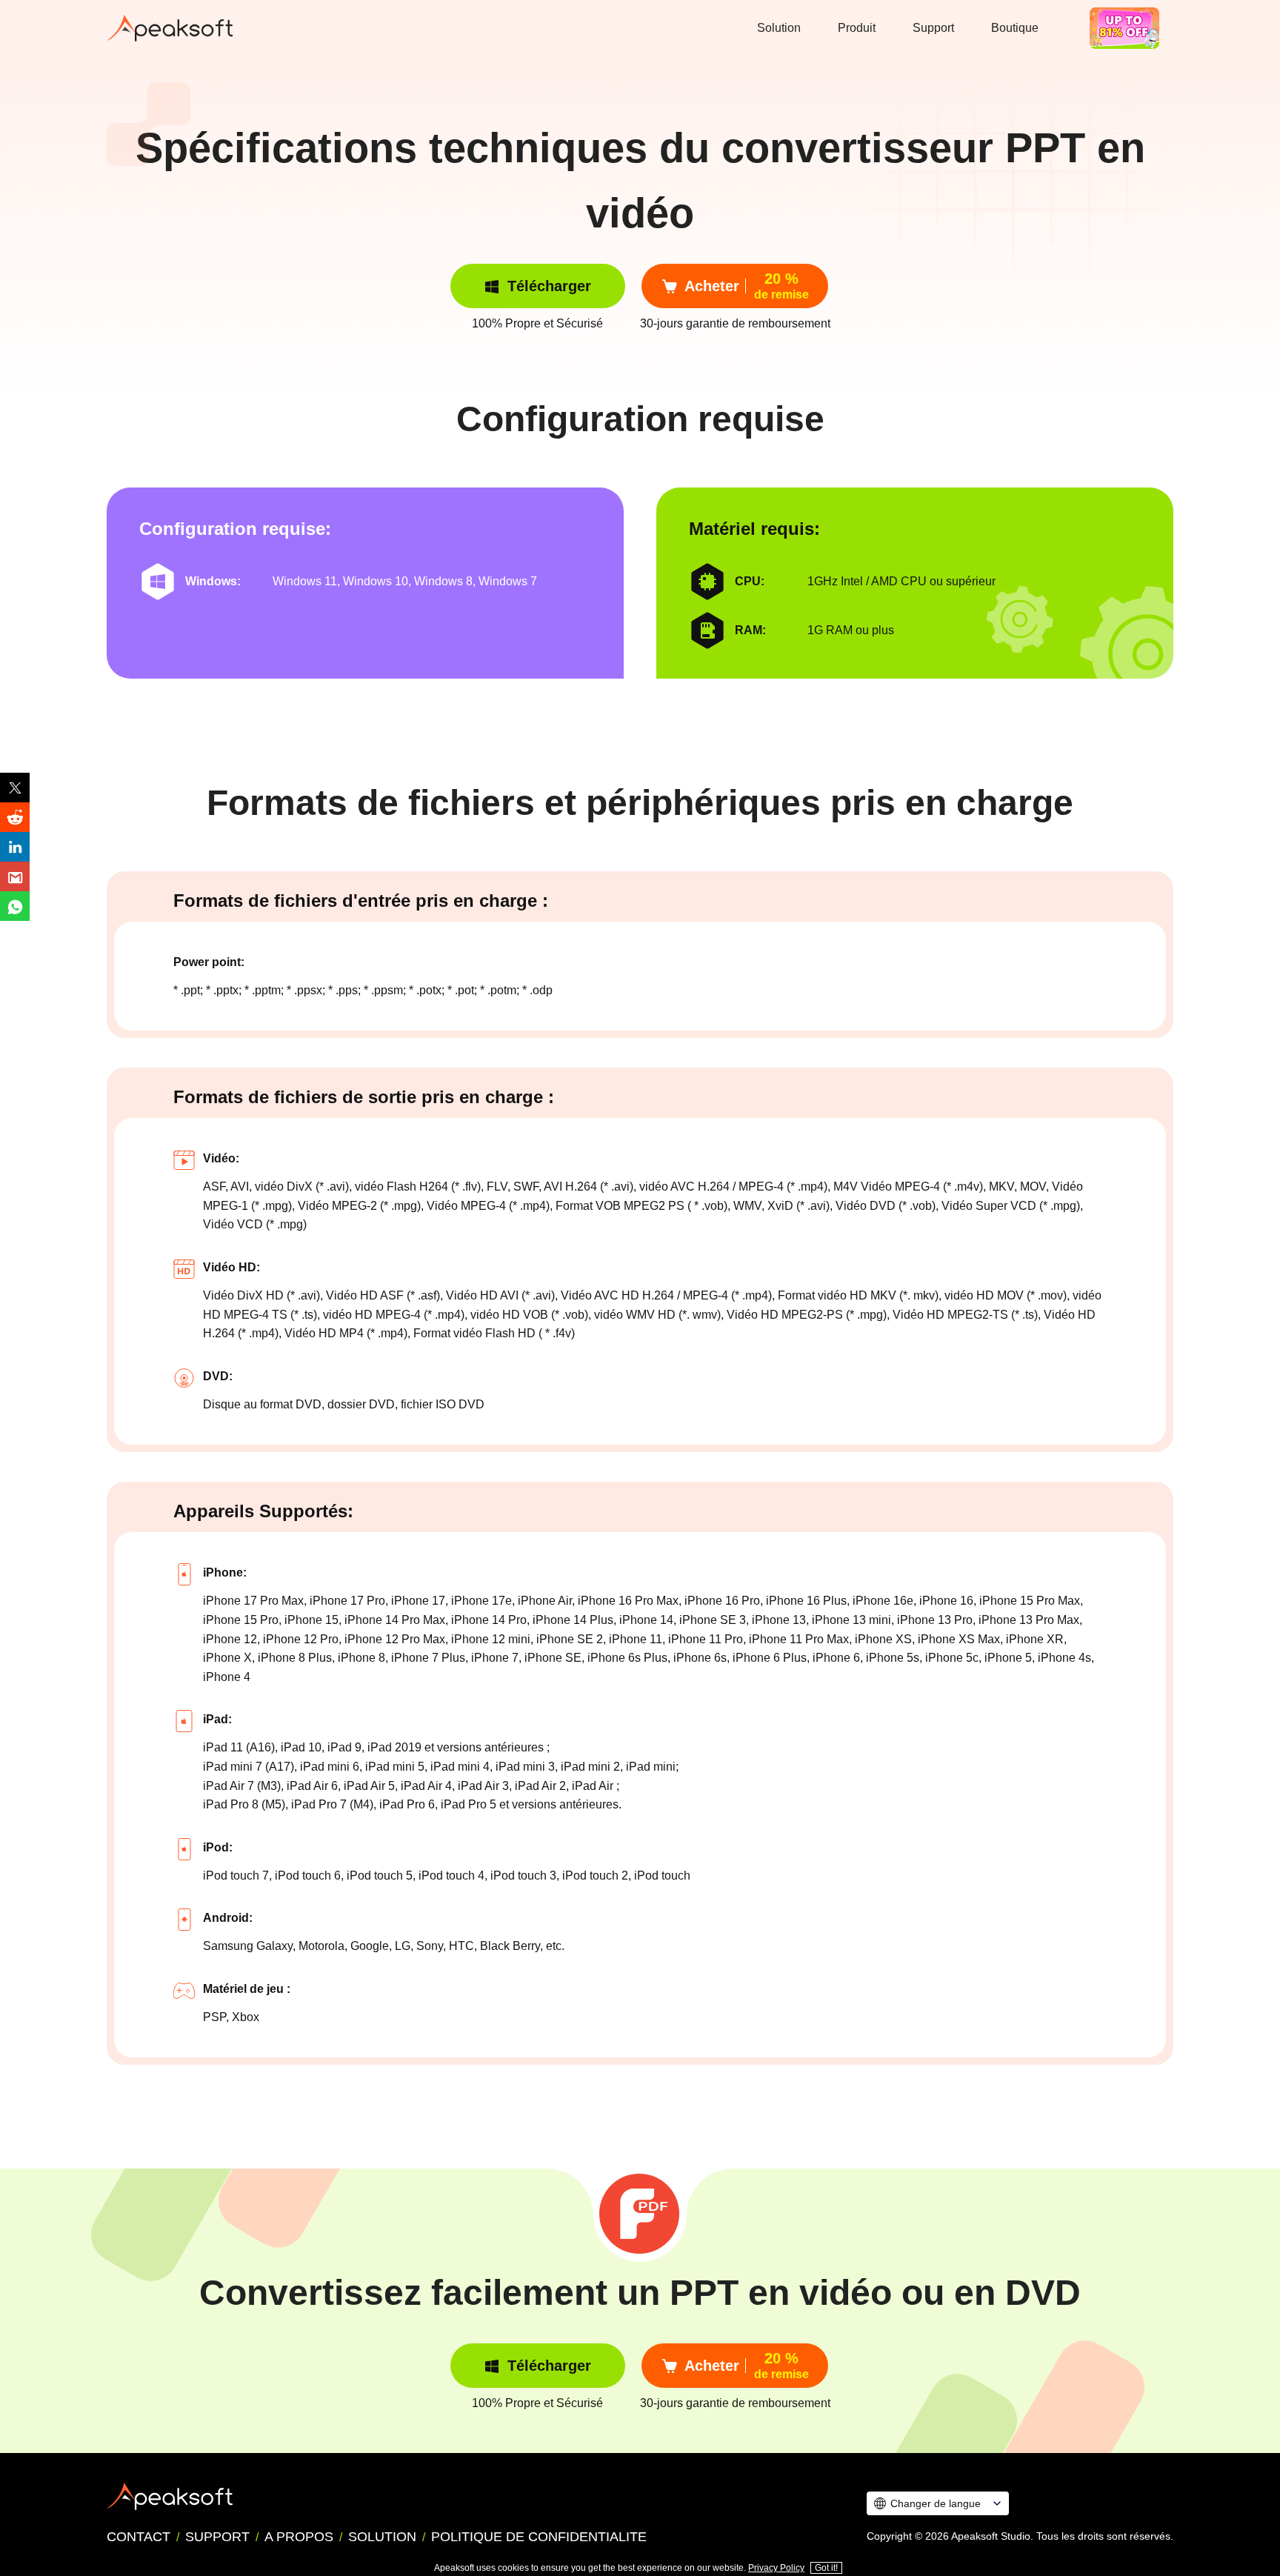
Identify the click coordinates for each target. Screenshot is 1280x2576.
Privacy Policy (776, 2568)
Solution (779, 28)
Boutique (1015, 28)
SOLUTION (382, 2537)
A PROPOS (299, 2537)
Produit (857, 28)
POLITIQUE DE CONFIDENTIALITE (539, 2537)
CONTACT (139, 2537)
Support (933, 28)
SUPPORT (217, 2537)
